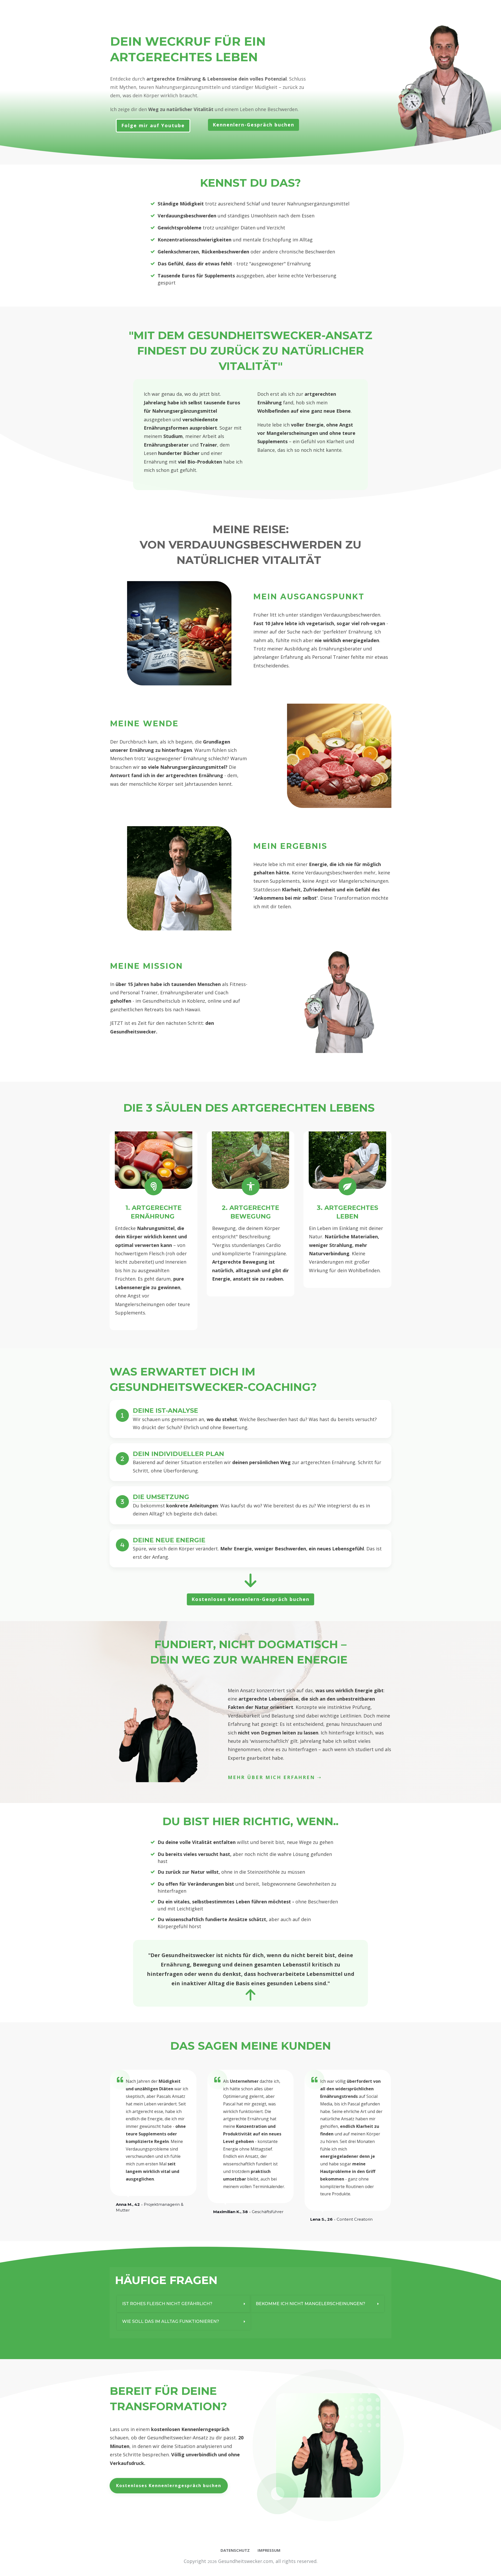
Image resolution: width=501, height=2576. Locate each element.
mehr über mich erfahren (271, 1777)
